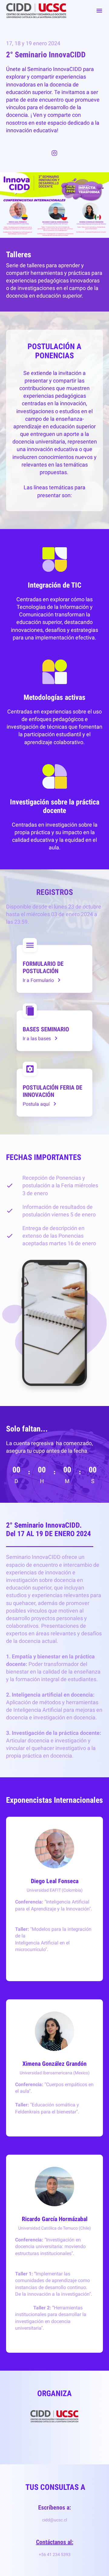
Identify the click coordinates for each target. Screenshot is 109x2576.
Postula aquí (36, 1104)
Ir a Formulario (38, 980)
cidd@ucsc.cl (54, 2520)
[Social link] (54, 153)
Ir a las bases (37, 1038)
